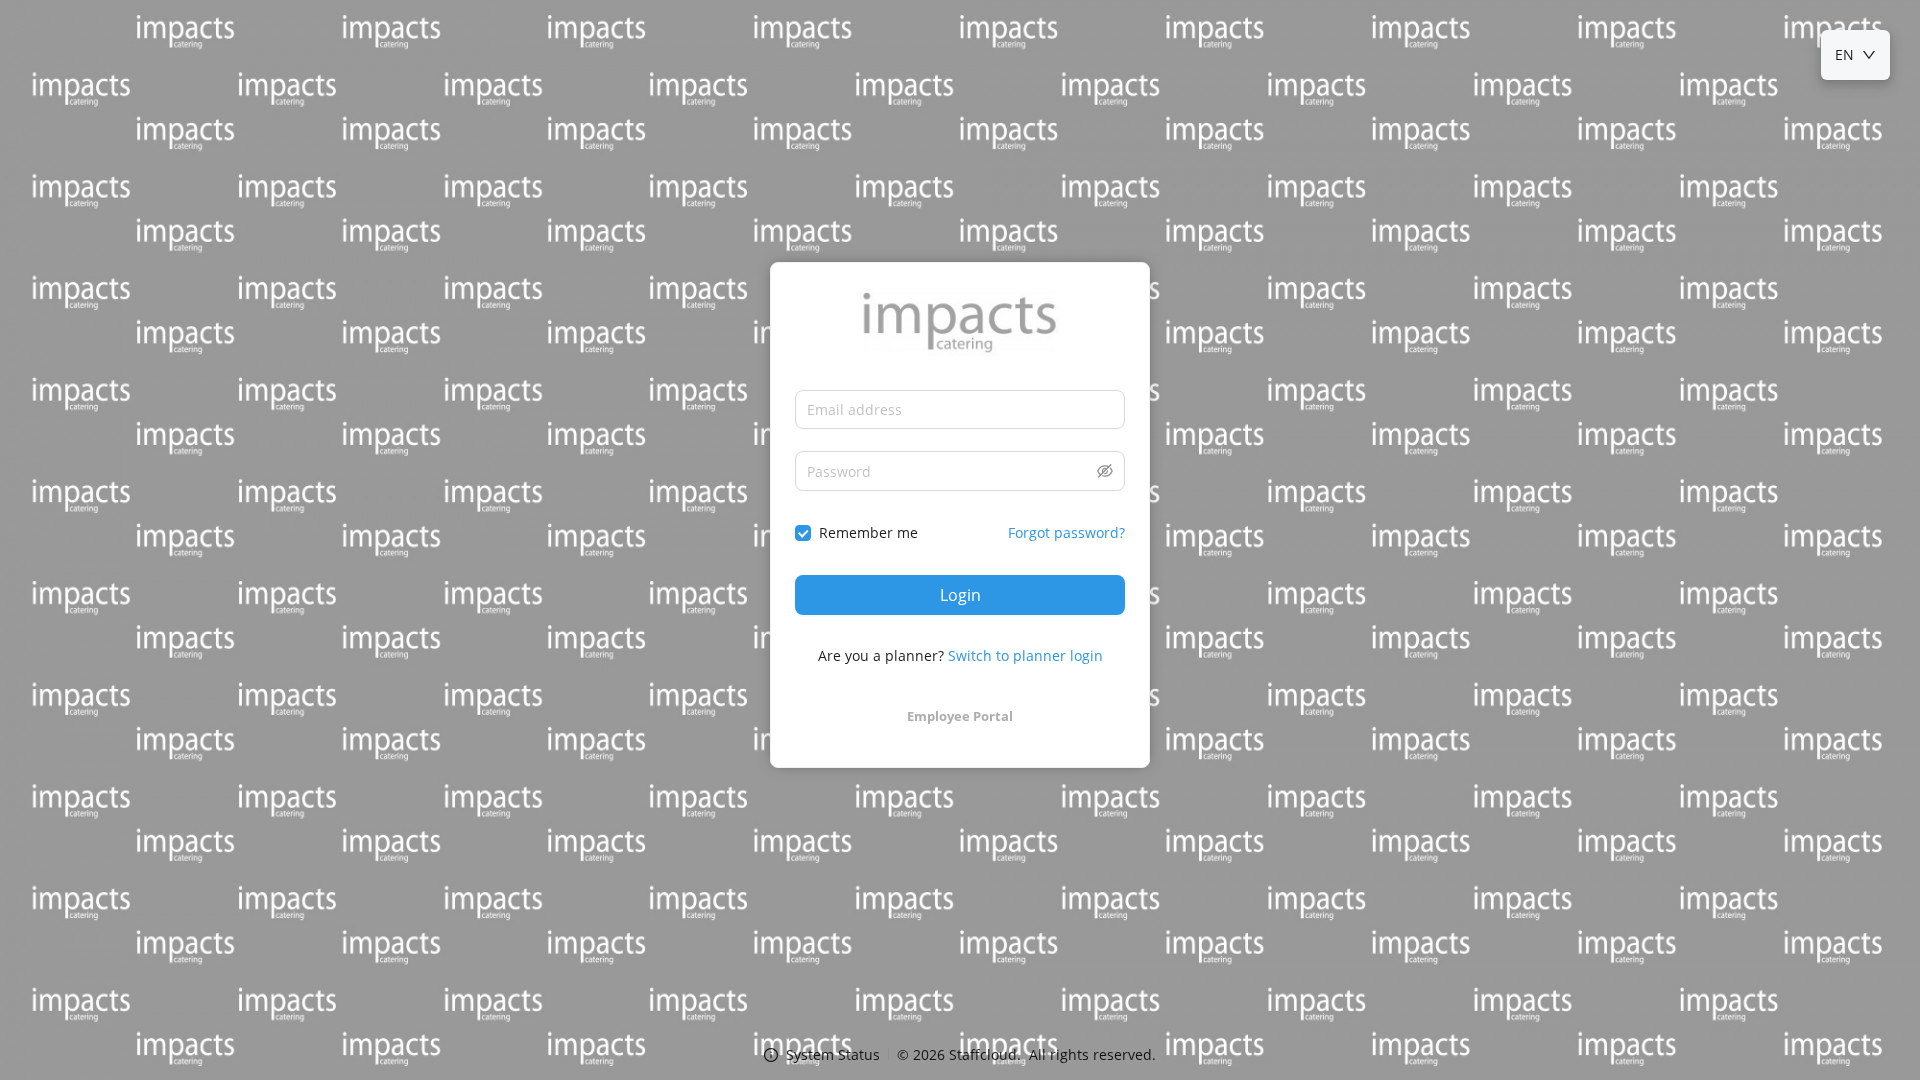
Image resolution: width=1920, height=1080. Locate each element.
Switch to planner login (1025, 655)
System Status (833, 1054)
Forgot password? (1066, 532)
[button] (1105, 471)
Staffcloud (983, 1054)
